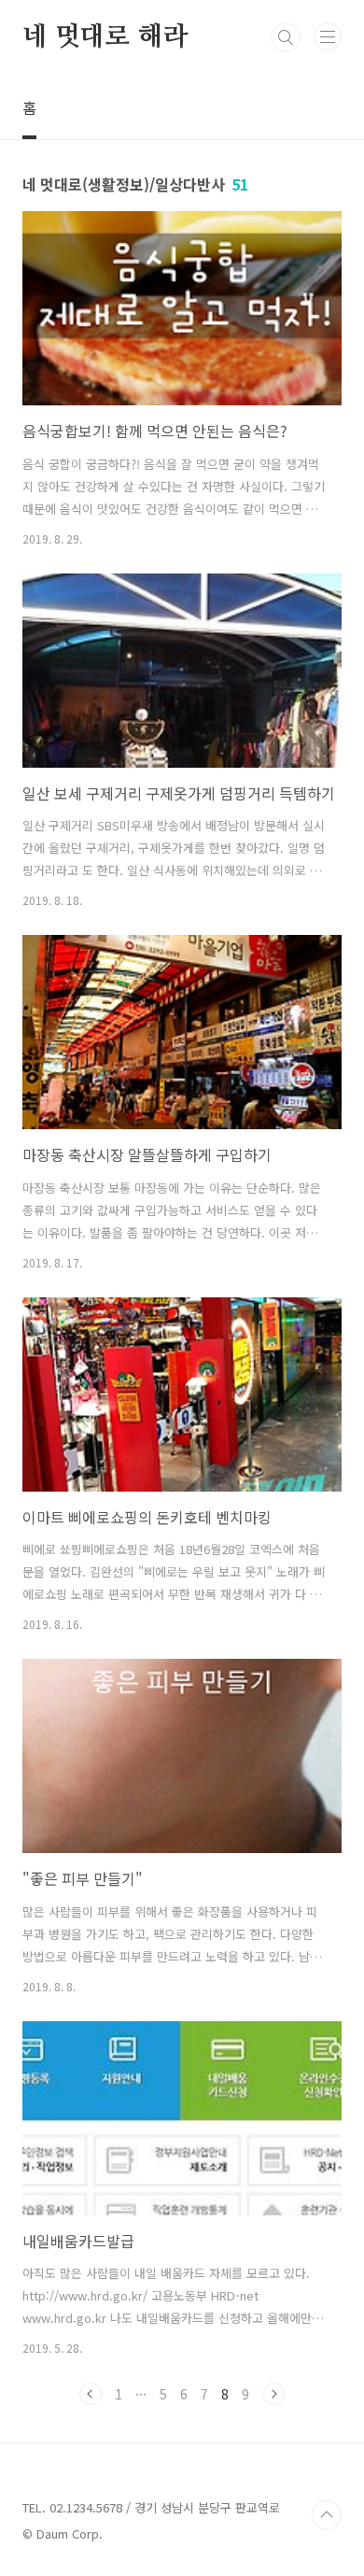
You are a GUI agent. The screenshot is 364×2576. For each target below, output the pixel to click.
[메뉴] (328, 36)
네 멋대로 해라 (105, 37)
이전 (91, 2394)
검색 (286, 37)
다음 (273, 2394)
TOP (327, 2515)
